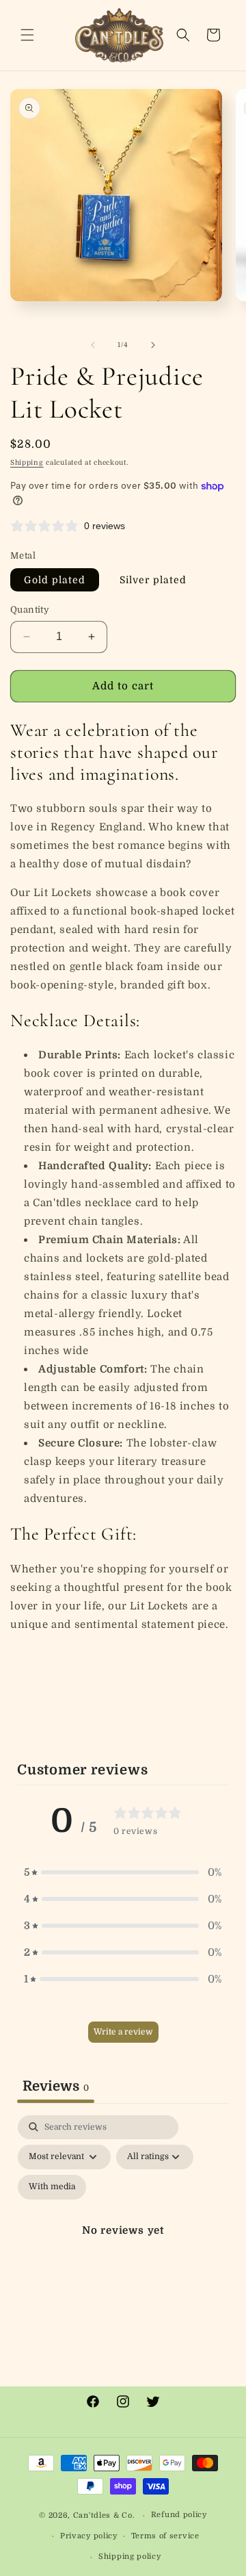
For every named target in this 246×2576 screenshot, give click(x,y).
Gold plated (55, 580)
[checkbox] (52, 2187)
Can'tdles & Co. (105, 2515)
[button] (27, 35)
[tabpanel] (123, 2247)
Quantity (30, 610)
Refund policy (179, 2515)
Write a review (123, 2032)
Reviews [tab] (56, 2086)
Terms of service (165, 2536)
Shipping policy (130, 2556)
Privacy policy (89, 2536)
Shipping (27, 462)
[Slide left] (93, 345)
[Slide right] (153, 345)
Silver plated (153, 580)
